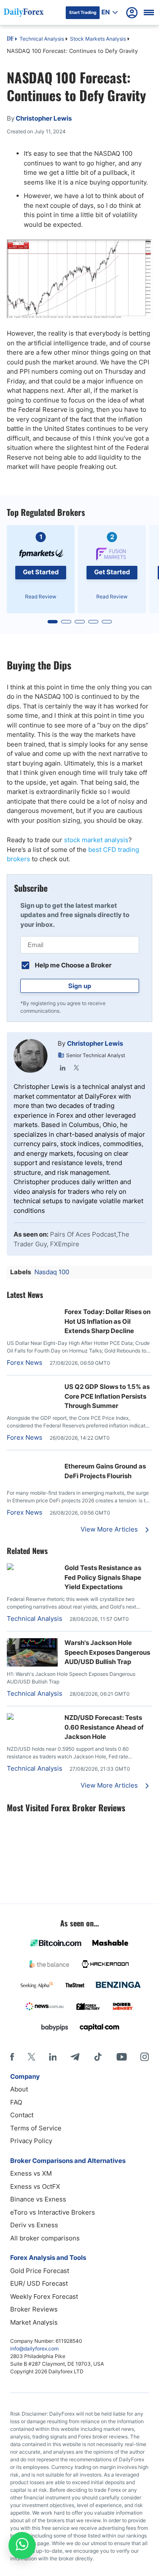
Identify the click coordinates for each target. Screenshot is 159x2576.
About (19, 2089)
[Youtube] (122, 2057)
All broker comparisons (45, 2238)
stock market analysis (96, 840)
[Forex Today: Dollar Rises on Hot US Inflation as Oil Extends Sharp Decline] (32, 1312)
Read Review (41, 596)
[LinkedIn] (63, 1068)
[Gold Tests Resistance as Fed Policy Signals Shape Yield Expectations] (32, 1568)
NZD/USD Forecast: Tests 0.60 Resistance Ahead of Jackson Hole (104, 1727)
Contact (22, 2115)
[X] (31, 2057)
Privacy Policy (31, 2141)
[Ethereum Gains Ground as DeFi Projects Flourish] (32, 1462)
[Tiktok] (98, 2057)
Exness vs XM (31, 2173)
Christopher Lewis (95, 1043)
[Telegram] (75, 2057)
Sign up (80, 986)
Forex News (25, 1362)
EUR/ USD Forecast (39, 2283)
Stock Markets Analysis (98, 39)
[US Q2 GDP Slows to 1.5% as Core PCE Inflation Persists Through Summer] (32, 1387)
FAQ (16, 2102)
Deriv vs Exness (34, 2225)
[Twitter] (76, 1068)
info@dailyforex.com (34, 2349)
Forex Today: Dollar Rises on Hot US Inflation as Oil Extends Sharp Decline (107, 1321)
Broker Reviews (34, 2309)
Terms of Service (36, 2128)
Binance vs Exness (38, 2199)
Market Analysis (34, 2322)
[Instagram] (145, 2057)
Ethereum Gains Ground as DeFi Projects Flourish (105, 1471)
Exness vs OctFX (35, 2186)
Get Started (41, 572)
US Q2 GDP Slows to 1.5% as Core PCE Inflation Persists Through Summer (107, 1396)
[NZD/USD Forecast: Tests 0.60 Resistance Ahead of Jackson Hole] (32, 1718)
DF (10, 39)
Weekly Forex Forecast (44, 2296)
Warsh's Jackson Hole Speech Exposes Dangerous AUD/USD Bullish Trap (107, 1652)
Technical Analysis (42, 39)
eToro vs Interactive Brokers (53, 2212)
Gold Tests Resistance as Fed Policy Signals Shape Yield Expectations (103, 1577)
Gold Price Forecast (40, 2271)
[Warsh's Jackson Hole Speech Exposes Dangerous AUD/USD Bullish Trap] (32, 1664)
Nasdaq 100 (52, 1272)
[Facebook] (12, 2057)
